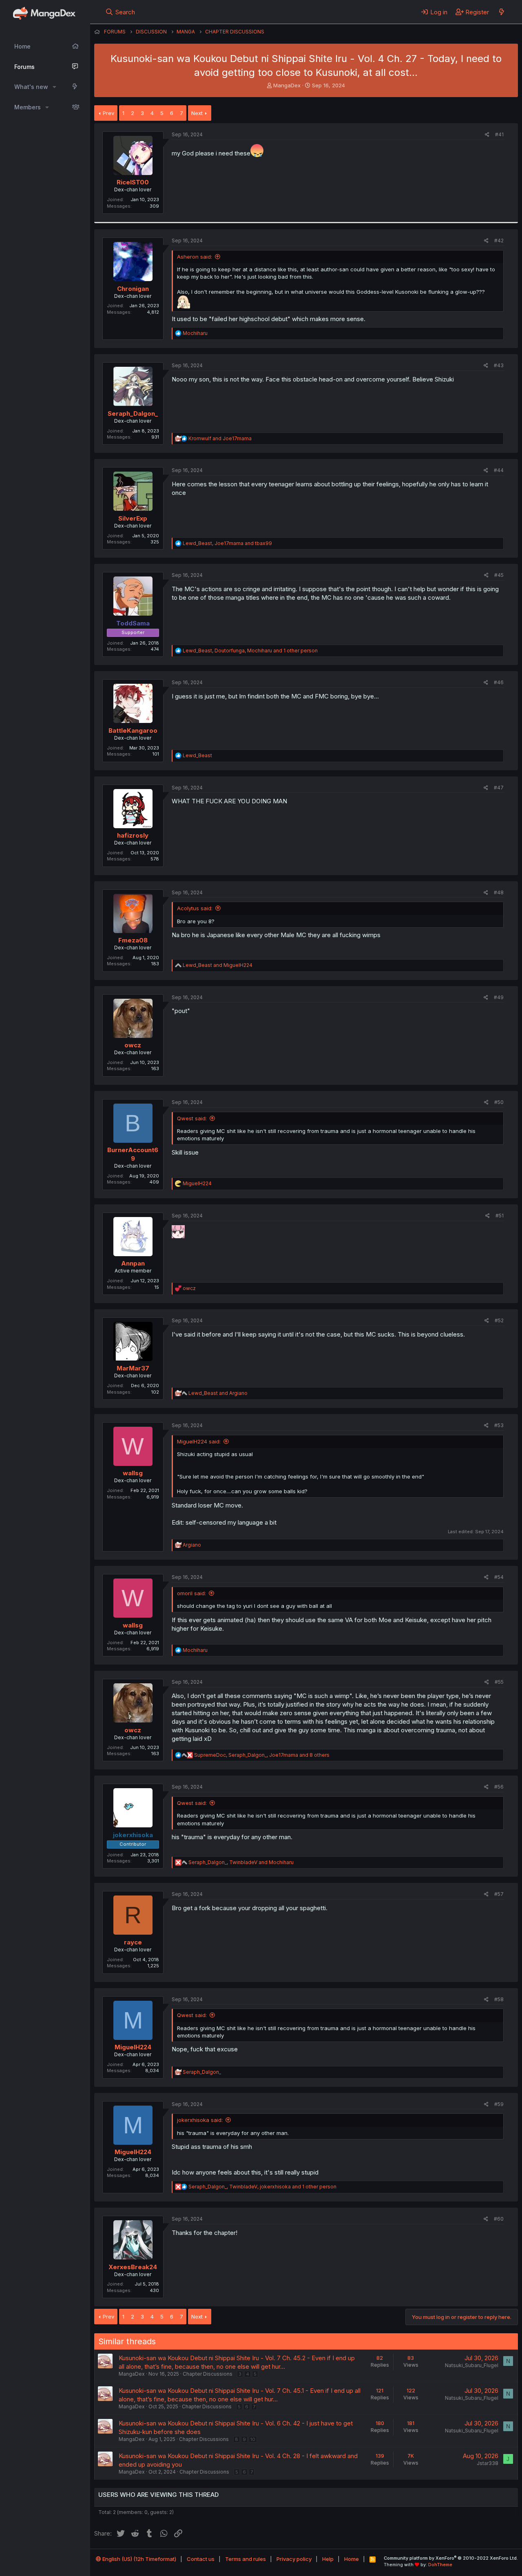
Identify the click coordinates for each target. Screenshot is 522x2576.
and (220, 438)
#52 (499, 1320)
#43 (499, 365)
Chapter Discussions (208, 2374)
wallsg (133, 1473)
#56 (499, 1787)
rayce (133, 1942)
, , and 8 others (262, 1755)
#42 (499, 241)
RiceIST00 (133, 182)
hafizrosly (133, 835)
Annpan (133, 1263)
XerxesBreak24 (133, 2267)
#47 (499, 788)
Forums (24, 67)
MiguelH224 (133, 2047)
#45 (499, 575)
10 (253, 2439)
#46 (499, 682)
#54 (499, 1577)
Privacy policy (294, 2559)
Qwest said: (192, 1118)
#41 (499, 134)
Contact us (201, 2559)
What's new (31, 87)
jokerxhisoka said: (200, 2120)
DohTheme (440, 2565)
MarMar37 (133, 1368)
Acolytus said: (195, 908)
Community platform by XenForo (451, 2558)
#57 (499, 1894)
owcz (133, 1045)
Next (197, 113)
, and (227, 543)
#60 (499, 2219)
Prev (108, 113)
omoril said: (191, 1593)
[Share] (487, 135)
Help (328, 2559)
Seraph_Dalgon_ (133, 413)
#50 (499, 1102)
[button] (54, 87)
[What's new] (501, 12)
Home (22, 46)
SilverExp (133, 518)
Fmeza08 (133, 940)
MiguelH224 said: (199, 1441)
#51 (500, 1216)
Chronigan (133, 289)
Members (28, 107)
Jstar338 (488, 2463)
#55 (499, 1682)
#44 (499, 470)
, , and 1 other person (250, 651)
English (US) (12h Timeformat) (139, 2559)
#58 (499, 1999)
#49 (499, 997)
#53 (499, 1425)
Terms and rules (246, 2559)
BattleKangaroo (133, 730)
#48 (499, 892)
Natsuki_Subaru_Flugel (472, 2365)
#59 (499, 2104)
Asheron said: (195, 257)
